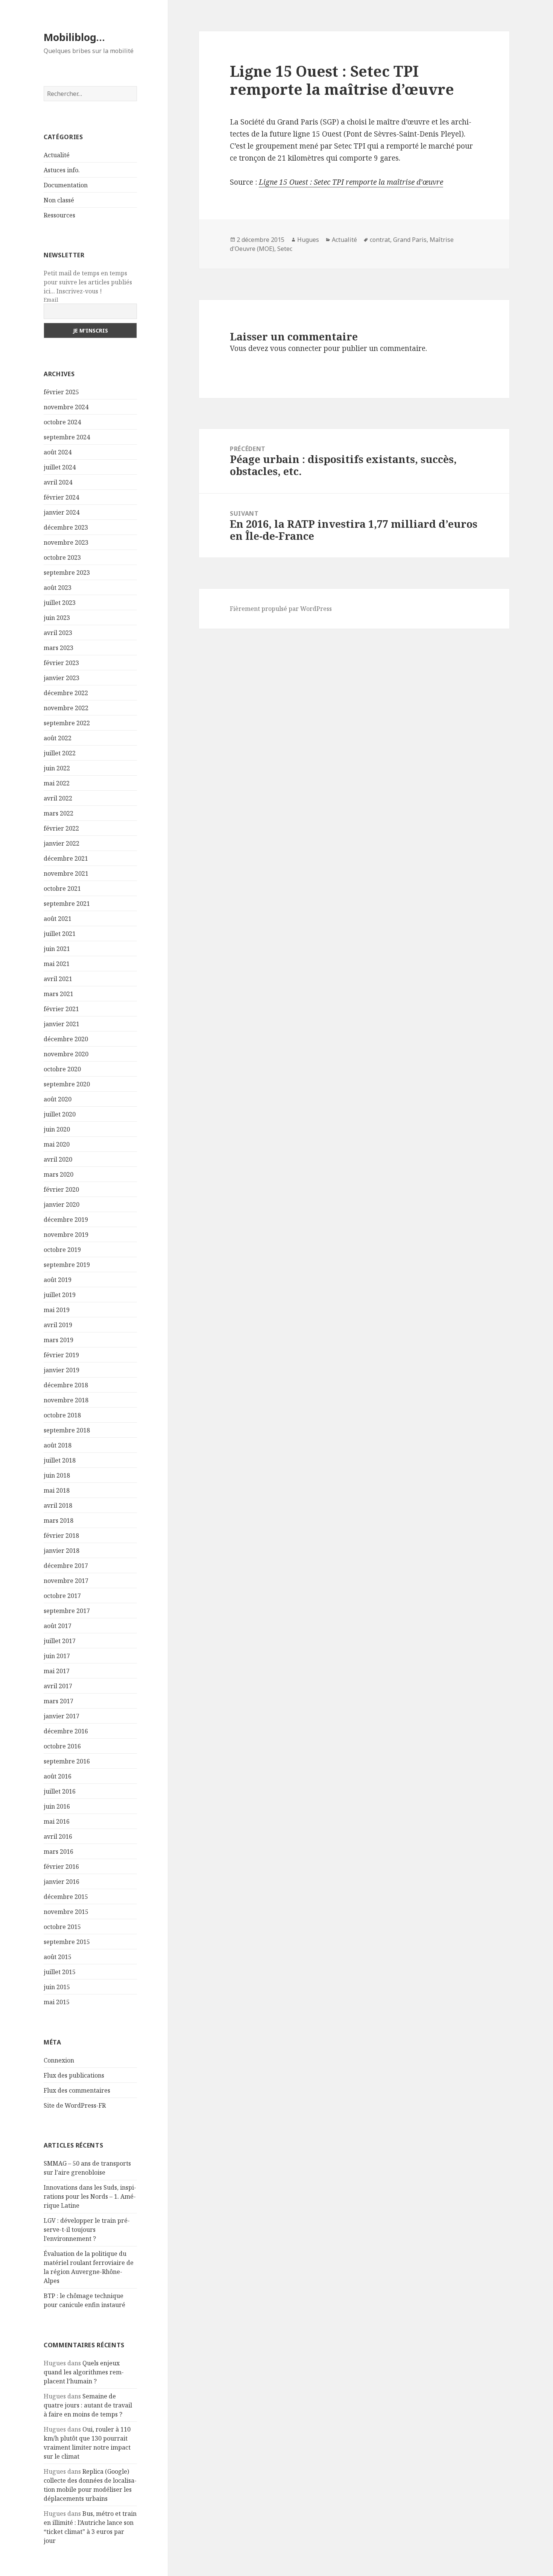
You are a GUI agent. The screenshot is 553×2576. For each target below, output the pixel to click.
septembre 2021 (67, 904)
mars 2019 (58, 1340)
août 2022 (58, 738)
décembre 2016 (66, 1731)
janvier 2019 (62, 1370)
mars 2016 (58, 1851)
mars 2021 (58, 994)
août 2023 (58, 588)
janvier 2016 (62, 1882)
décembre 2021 (66, 858)
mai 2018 (57, 1490)
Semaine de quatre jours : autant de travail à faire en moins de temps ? (88, 2405)
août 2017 (58, 1626)
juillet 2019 (60, 1295)
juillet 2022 (60, 753)
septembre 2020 (67, 1084)
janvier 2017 (62, 1716)
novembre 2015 (66, 1912)
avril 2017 (58, 1686)
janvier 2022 (62, 843)
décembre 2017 (66, 1566)
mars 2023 (58, 648)
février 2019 (61, 1355)
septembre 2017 (67, 1611)
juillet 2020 (60, 1114)
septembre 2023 (67, 573)
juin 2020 (57, 1129)
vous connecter (296, 348)
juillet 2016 (60, 1791)
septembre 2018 (67, 1430)
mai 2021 (57, 964)
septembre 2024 (67, 437)
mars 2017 (58, 1701)
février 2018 (61, 1536)
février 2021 (61, 1009)
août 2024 (58, 452)
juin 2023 (57, 618)
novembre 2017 (66, 1581)
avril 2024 (58, 482)
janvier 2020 (62, 1204)
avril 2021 (58, 979)
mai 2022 (57, 783)
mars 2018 (58, 1520)
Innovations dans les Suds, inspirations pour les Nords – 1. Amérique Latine (90, 2196)
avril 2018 (58, 1505)
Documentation (66, 185)
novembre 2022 (66, 708)
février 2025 (61, 392)
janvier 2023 (62, 678)
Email (51, 300)
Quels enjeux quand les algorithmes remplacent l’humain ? (84, 2372)
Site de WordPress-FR (75, 2105)
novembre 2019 (66, 1235)
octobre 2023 (62, 557)
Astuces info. (62, 170)
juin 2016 (57, 1806)
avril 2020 (58, 1159)
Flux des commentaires (77, 2090)
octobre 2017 (62, 1596)
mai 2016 (57, 1821)
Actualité (57, 155)
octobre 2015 (62, 1927)
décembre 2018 (66, 1385)
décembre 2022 (66, 693)
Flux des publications (74, 2075)
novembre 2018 (66, 1400)
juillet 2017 (60, 1641)
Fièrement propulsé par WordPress (281, 609)
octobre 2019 (62, 1250)
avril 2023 (58, 633)
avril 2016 (58, 1836)
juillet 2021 (60, 934)
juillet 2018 (60, 1460)
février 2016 (61, 1867)
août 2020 (58, 1099)
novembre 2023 (66, 542)
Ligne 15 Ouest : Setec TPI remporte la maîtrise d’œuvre (351, 182)
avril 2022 (58, 798)
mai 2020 (57, 1144)
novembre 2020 (66, 1054)
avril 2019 (58, 1325)
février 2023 (61, 663)
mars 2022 (58, 813)
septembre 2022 (67, 723)
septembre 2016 (67, 1761)
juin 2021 (57, 949)
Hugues (308, 240)
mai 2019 (57, 1310)
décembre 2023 (66, 527)
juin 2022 (57, 768)
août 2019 (58, 1280)
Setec (285, 249)
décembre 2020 (66, 1039)
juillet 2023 (60, 603)
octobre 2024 (62, 422)
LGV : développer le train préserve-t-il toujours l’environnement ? (87, 2230)
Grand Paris (410, 240)
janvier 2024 (62, 512)
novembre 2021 (66, 873)
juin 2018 (57, 1475)
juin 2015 (57, 1987)
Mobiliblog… (74, 37)
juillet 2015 (60, 1972)
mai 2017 (57, 1671)
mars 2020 (58, 1174)
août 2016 (58, 1776)
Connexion (59, 2060)
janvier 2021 (62, 1024)
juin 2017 (57, 1656)
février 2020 (61, 1189)
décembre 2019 (66, 1220)
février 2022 (61, 828)
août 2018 (58, 1445)
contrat (380, 240)
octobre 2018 (62, 1415)
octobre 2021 (62, 889)
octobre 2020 (62, 1069)
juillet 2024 (60, 467)
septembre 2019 (67, 1265)
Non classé (59, 200)
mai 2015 (57, 2002)
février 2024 (61, 497)
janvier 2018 (62, 1551)
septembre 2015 (67, 1942)
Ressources (59, 215)
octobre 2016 (62, 1746)
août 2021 (58, 919)
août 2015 (58, 1957)
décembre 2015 (66, 1897)
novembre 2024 (66, 407)
